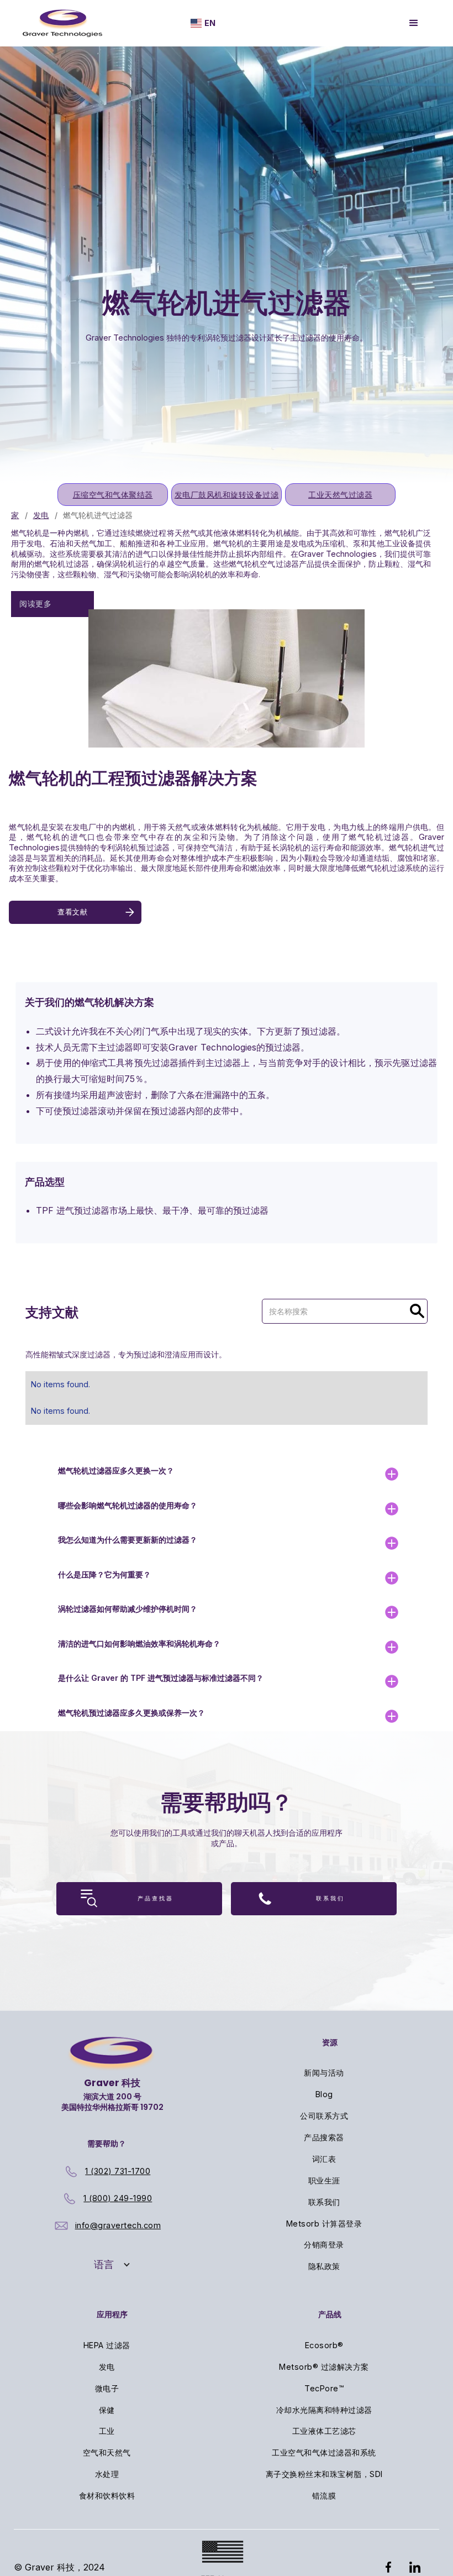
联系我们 (324, 2202)
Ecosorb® (324, 2345)
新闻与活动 (324, 2073)
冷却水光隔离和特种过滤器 (324, 2410)
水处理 (107, 2474)
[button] (203, 23)
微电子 (107, 2388)
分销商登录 (324, 2245)
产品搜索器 (324, 2137)
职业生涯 (324, 2180)
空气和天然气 (107, 2452)
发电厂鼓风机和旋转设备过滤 (227, 495)
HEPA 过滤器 (107, 2345)
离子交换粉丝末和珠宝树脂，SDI (324, 2474)
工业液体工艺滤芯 (324, 2431)
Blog (324, 2094)
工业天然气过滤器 (340, 495)
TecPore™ (324, 2388)
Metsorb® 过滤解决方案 (324, 2367)
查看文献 (72, 912)
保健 (107, 2410)
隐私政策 (324, 2266)
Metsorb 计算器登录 (324, 2224)
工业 (107, 2431)
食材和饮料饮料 (107, 2496)
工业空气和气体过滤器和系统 (324, 2452)
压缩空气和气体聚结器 (113, 495)
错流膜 (324, 2496)
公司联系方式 (324, 2116)
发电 (41, 515)
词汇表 (324, 2159)
